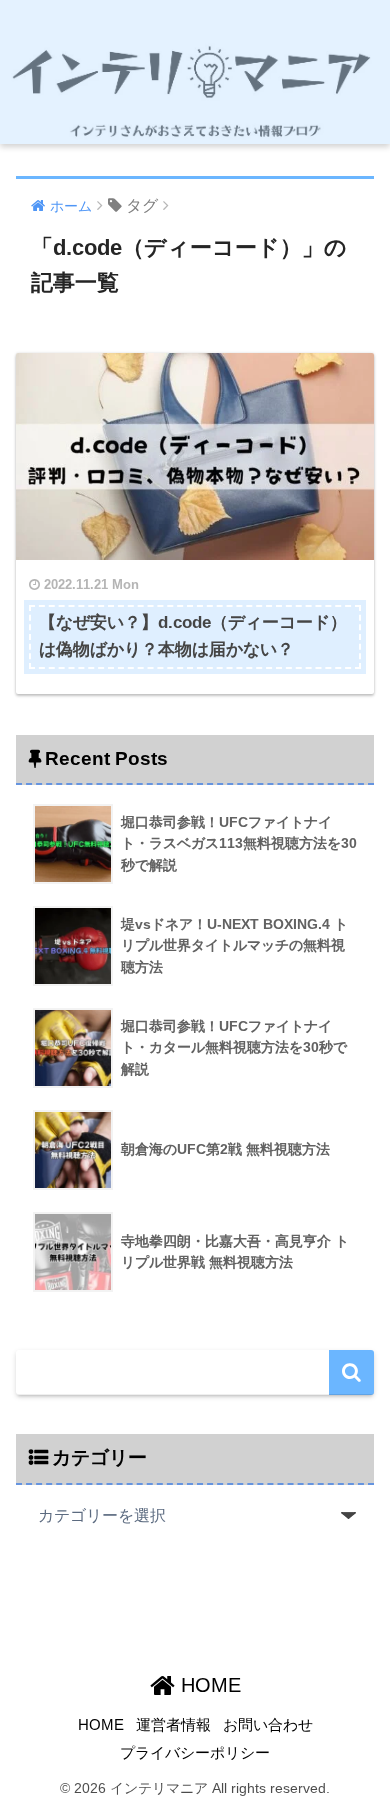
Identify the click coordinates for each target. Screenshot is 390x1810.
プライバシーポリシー (195, 1753)
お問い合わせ (268, 1725)
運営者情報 (173, 1725)
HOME (208, 1685)
